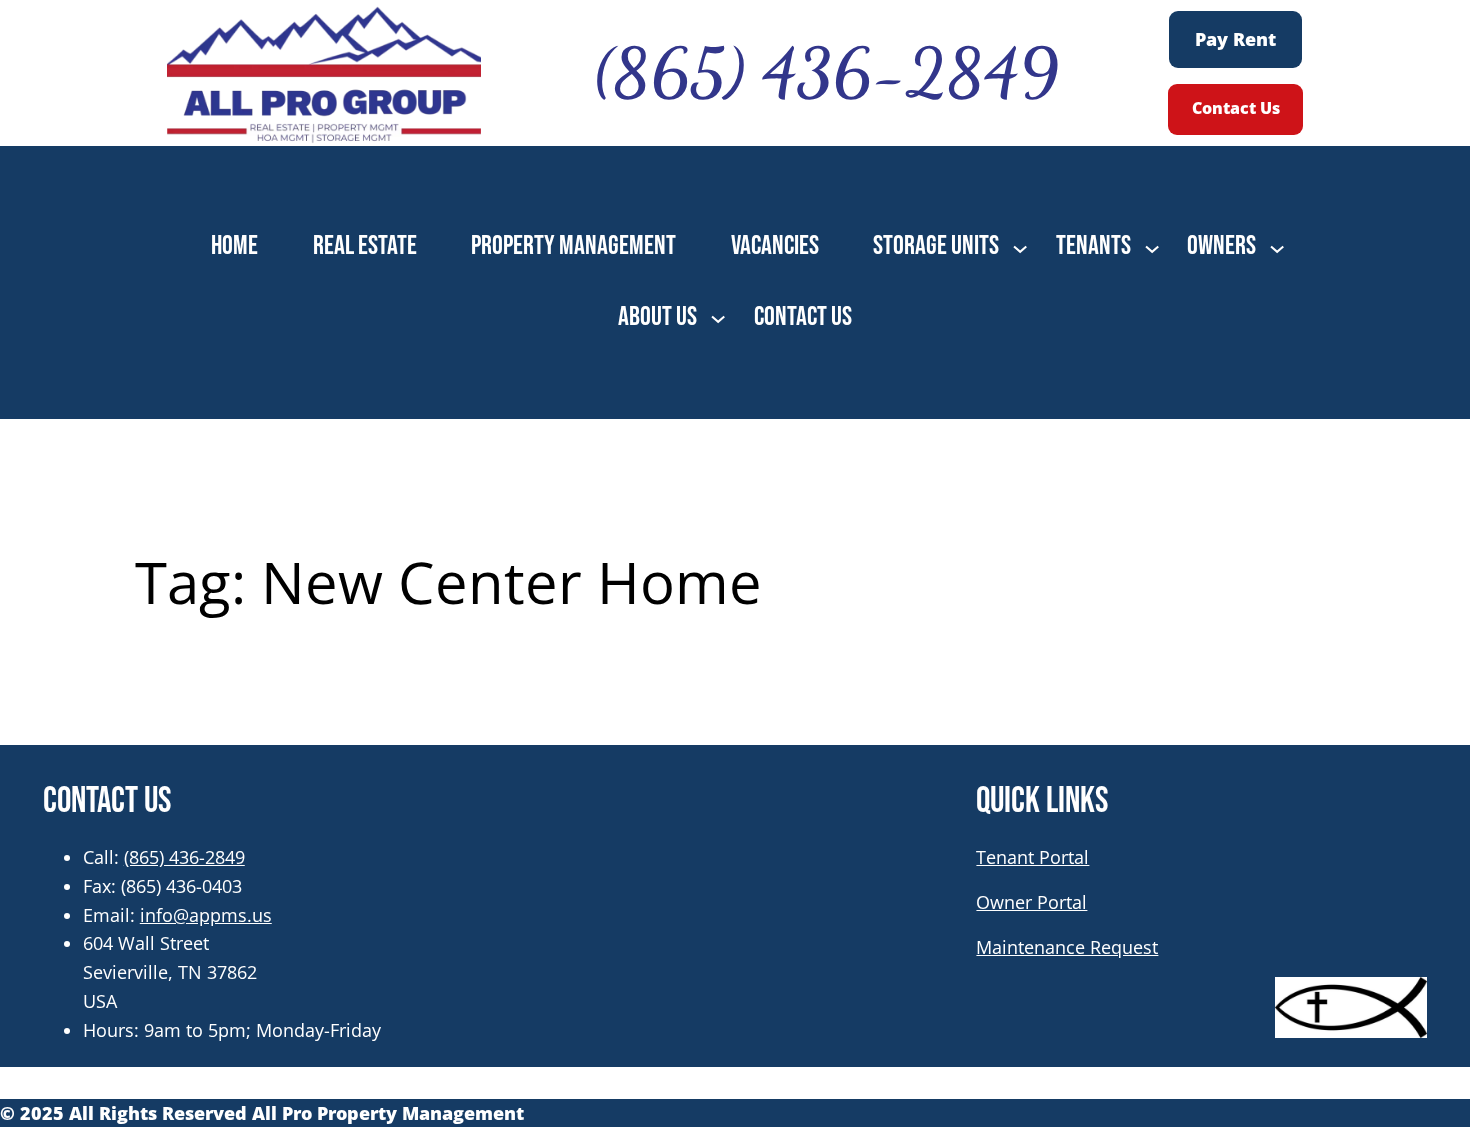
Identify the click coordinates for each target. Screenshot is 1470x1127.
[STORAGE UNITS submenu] (1020, 247)
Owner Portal (1031, 902)
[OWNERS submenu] (1277, 247)
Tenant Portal (1032, 857)
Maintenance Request (1067, 947)
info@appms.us (206, 915)
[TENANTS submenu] (1152, 247)
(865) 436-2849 (184, 857)
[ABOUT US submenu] (718, 317)
